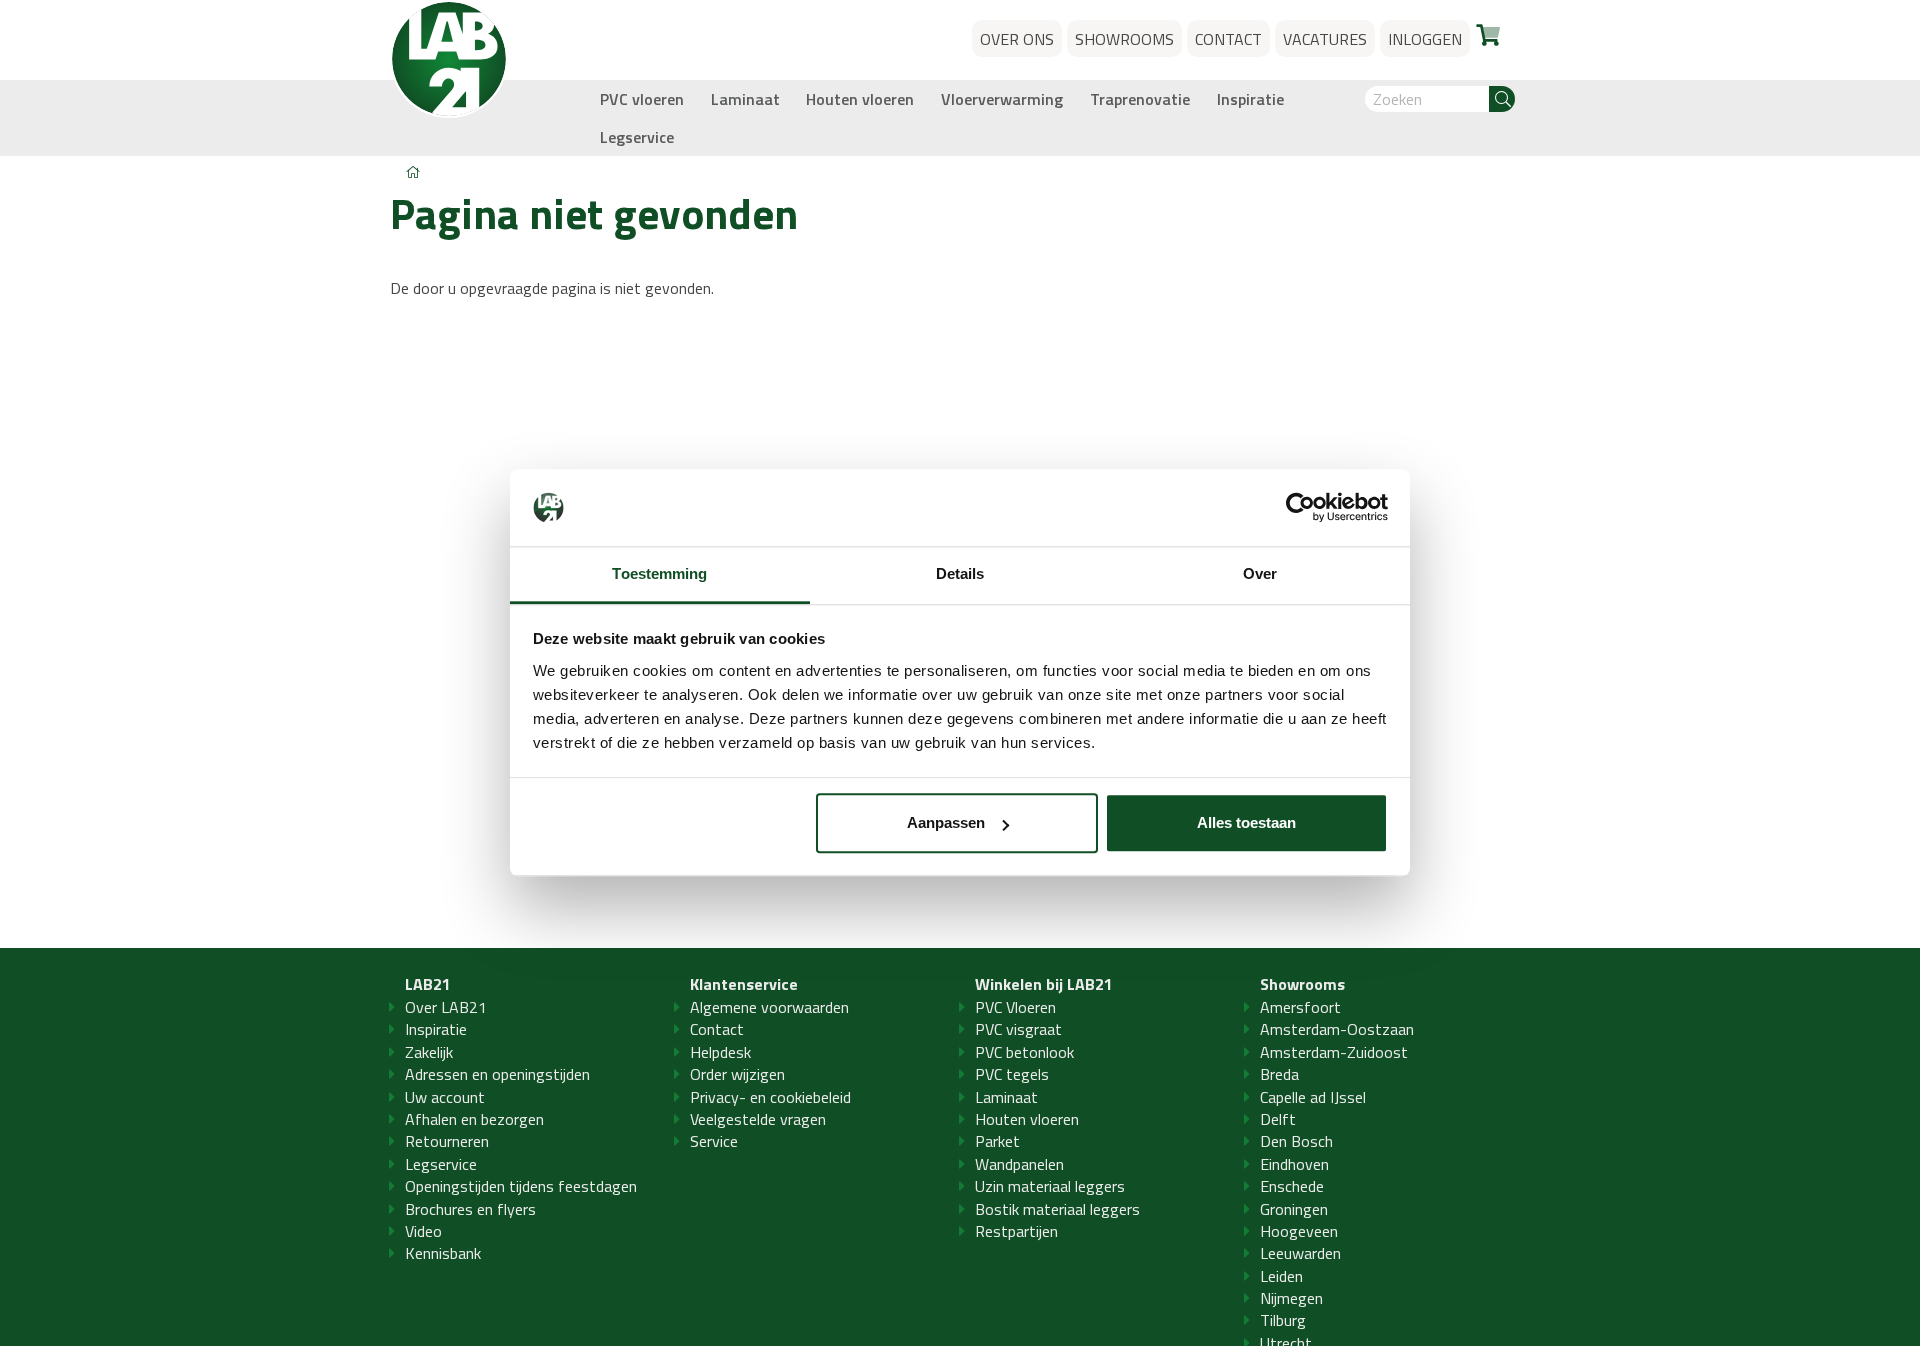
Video (423, 1231)
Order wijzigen (737, 1074)
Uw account (445, 1097)
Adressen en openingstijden (497, 1074)
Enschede (1292, 1186)
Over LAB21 (446, 1007)
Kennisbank (443, 1253)
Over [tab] (1260, 573)
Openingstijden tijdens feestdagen (521, 1186)
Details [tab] (960, 573)
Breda (1279, 1074)
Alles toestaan (1246, 823)
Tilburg (1283, 1320)
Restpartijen (1016, 1231)
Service (714, 1141)
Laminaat (745, 99)
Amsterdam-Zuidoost (1334, 1052)
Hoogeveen (1299, 1231)
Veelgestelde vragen (758, 1119)
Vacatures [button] (1325, 39)
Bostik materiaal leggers (1057, 1209)
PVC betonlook (1024, 1052)
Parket (997, 1141)
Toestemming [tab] (659, 573)
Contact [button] (1228, 39)
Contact (717, 1029)
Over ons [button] (1017, 39)
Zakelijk (429, 1052)
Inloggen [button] (1425, 39)
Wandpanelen (1019, 1164)
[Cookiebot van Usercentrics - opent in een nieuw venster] (1300, 508)
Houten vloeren (860, 99)
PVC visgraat (1018, 1029)
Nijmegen (1291, 1298)
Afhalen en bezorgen (474, 1119)
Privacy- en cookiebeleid (770, 1097)
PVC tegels (1012, 1074)
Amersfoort (1300, 1007)
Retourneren (447, 1141)
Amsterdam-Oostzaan (1337, 1029)
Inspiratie (1250, 99)
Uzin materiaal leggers (1050, 1186)
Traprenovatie (1140, 99)
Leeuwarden (1300, 1253)
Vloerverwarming (1002, 99)
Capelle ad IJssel (1313, 1097)
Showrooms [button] (1124, 39)
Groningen (1294, 1209)
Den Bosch (1296, 1141)
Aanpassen (946, 823)
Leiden (1281, 1276)
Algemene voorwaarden (769, 1007)
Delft (1278, 1119)
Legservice (637, 137)
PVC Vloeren (1015, 1007)
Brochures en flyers (470, 1209)
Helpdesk (720, 1052)
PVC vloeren (642, 99)
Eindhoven (1294, 1164)
